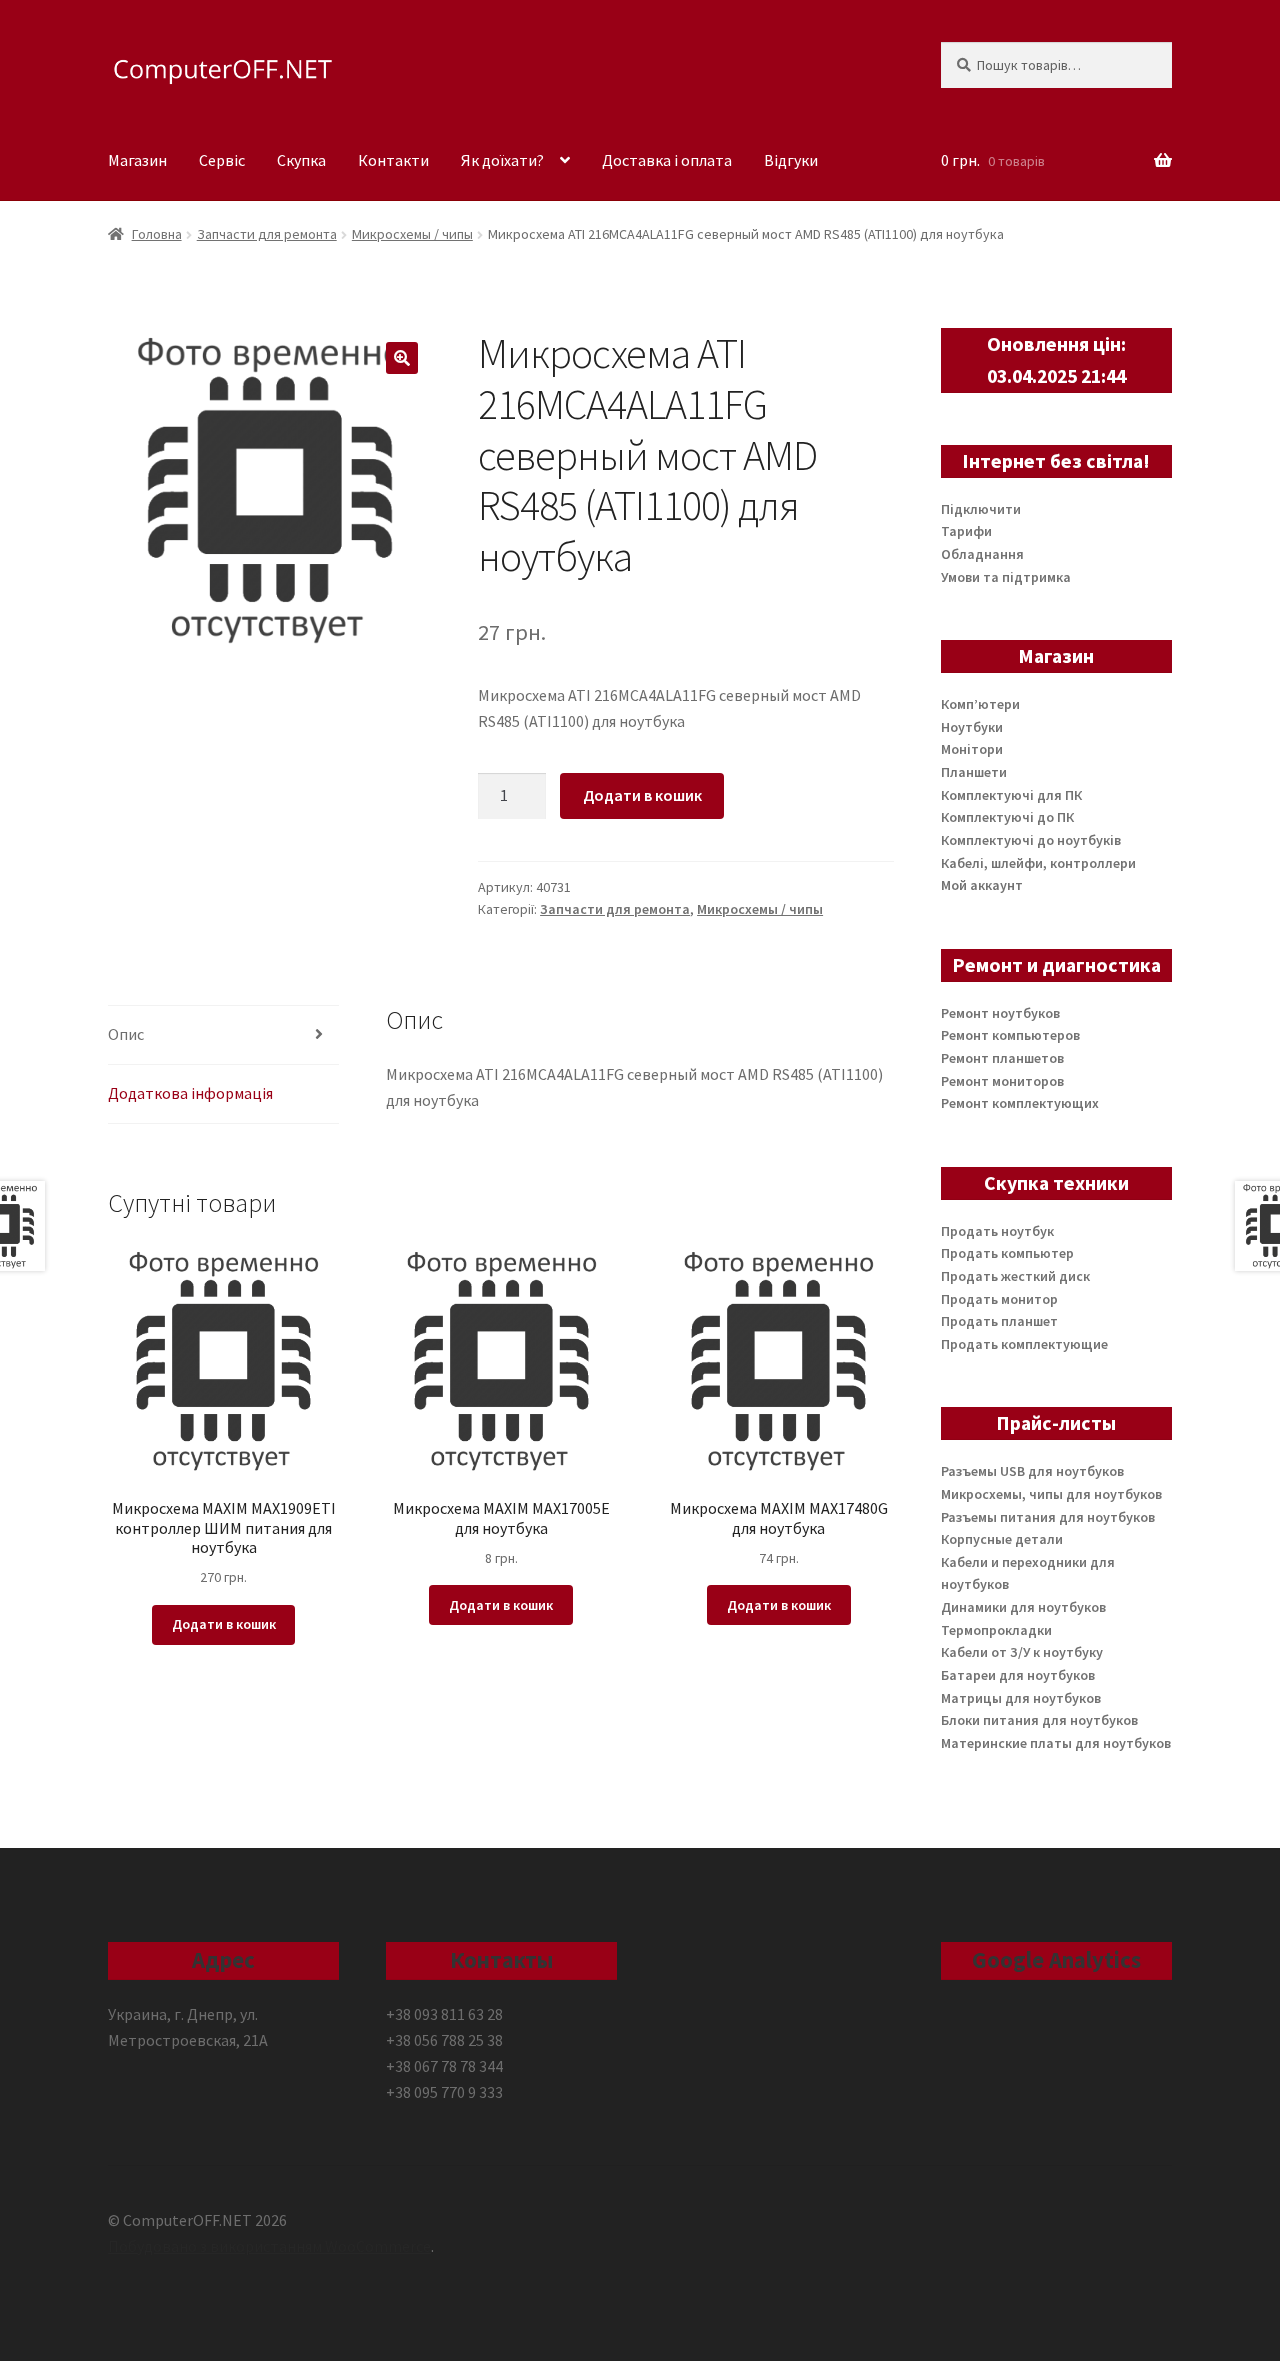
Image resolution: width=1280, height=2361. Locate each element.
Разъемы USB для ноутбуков (1032, 1471)
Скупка (301, 160)
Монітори (972, 749)
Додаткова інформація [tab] (190, 1093)
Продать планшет (999, 1321)
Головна (157, 234)
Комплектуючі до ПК (1007, 817)
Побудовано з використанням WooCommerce (269, 2246)
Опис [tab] (126, 1034)
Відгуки (791, 160)
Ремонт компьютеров (1010, 1035)
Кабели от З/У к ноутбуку (1022, 1652)
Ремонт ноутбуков (1000, 1013)
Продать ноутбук (997, 1231)
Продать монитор (999, 1299)
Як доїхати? (502, 160)
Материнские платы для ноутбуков (1056, 1743)
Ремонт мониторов (1002, 1081)
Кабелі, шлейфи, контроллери (1038, 863)
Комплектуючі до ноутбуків (1031, 840)
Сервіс (222, 160)
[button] (402, 358)
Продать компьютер (1007, 1253)
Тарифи (966, 531)
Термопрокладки (996, 1630)
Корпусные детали (1002, 1539)
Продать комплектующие (1024, 1344)
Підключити (981, 509)
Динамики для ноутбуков (1023, 1607)
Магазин (137, 160)
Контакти (393, 160)
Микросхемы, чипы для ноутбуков (1051, 1494)
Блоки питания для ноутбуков (1039, 1720)
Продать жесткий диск (1015, 1276)
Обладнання (982, 554)
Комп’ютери (980, 704)
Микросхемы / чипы (412, 234)
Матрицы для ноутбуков (1021, 1698)
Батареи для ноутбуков (1018, 1675)
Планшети (974, 772)
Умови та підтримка (1006, 577)
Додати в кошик (642, 795)
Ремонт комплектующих (1020, 1103)
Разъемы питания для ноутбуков (1048, 1517)
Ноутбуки (972, 727)
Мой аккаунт (982, 885)
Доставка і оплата (667, 160)
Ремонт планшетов (1002, 1058)
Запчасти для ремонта (267, 234)
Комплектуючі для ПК (1011, 795)
